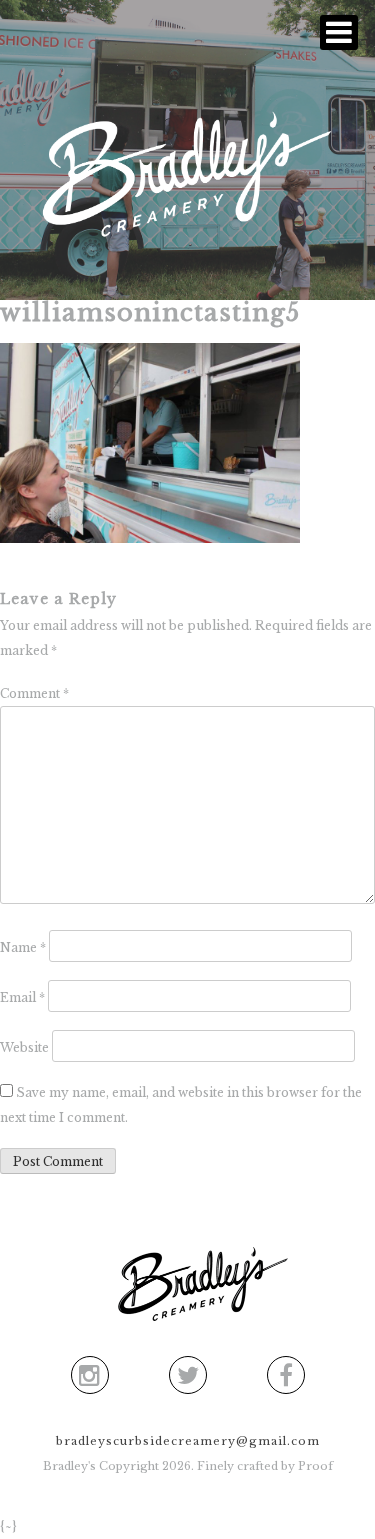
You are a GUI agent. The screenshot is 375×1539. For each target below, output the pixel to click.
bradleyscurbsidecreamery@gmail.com (188, 1441)
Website (24, 1047)
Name (23, 947)
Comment (34, 693)
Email (22, 997)
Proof (315, 1466)
